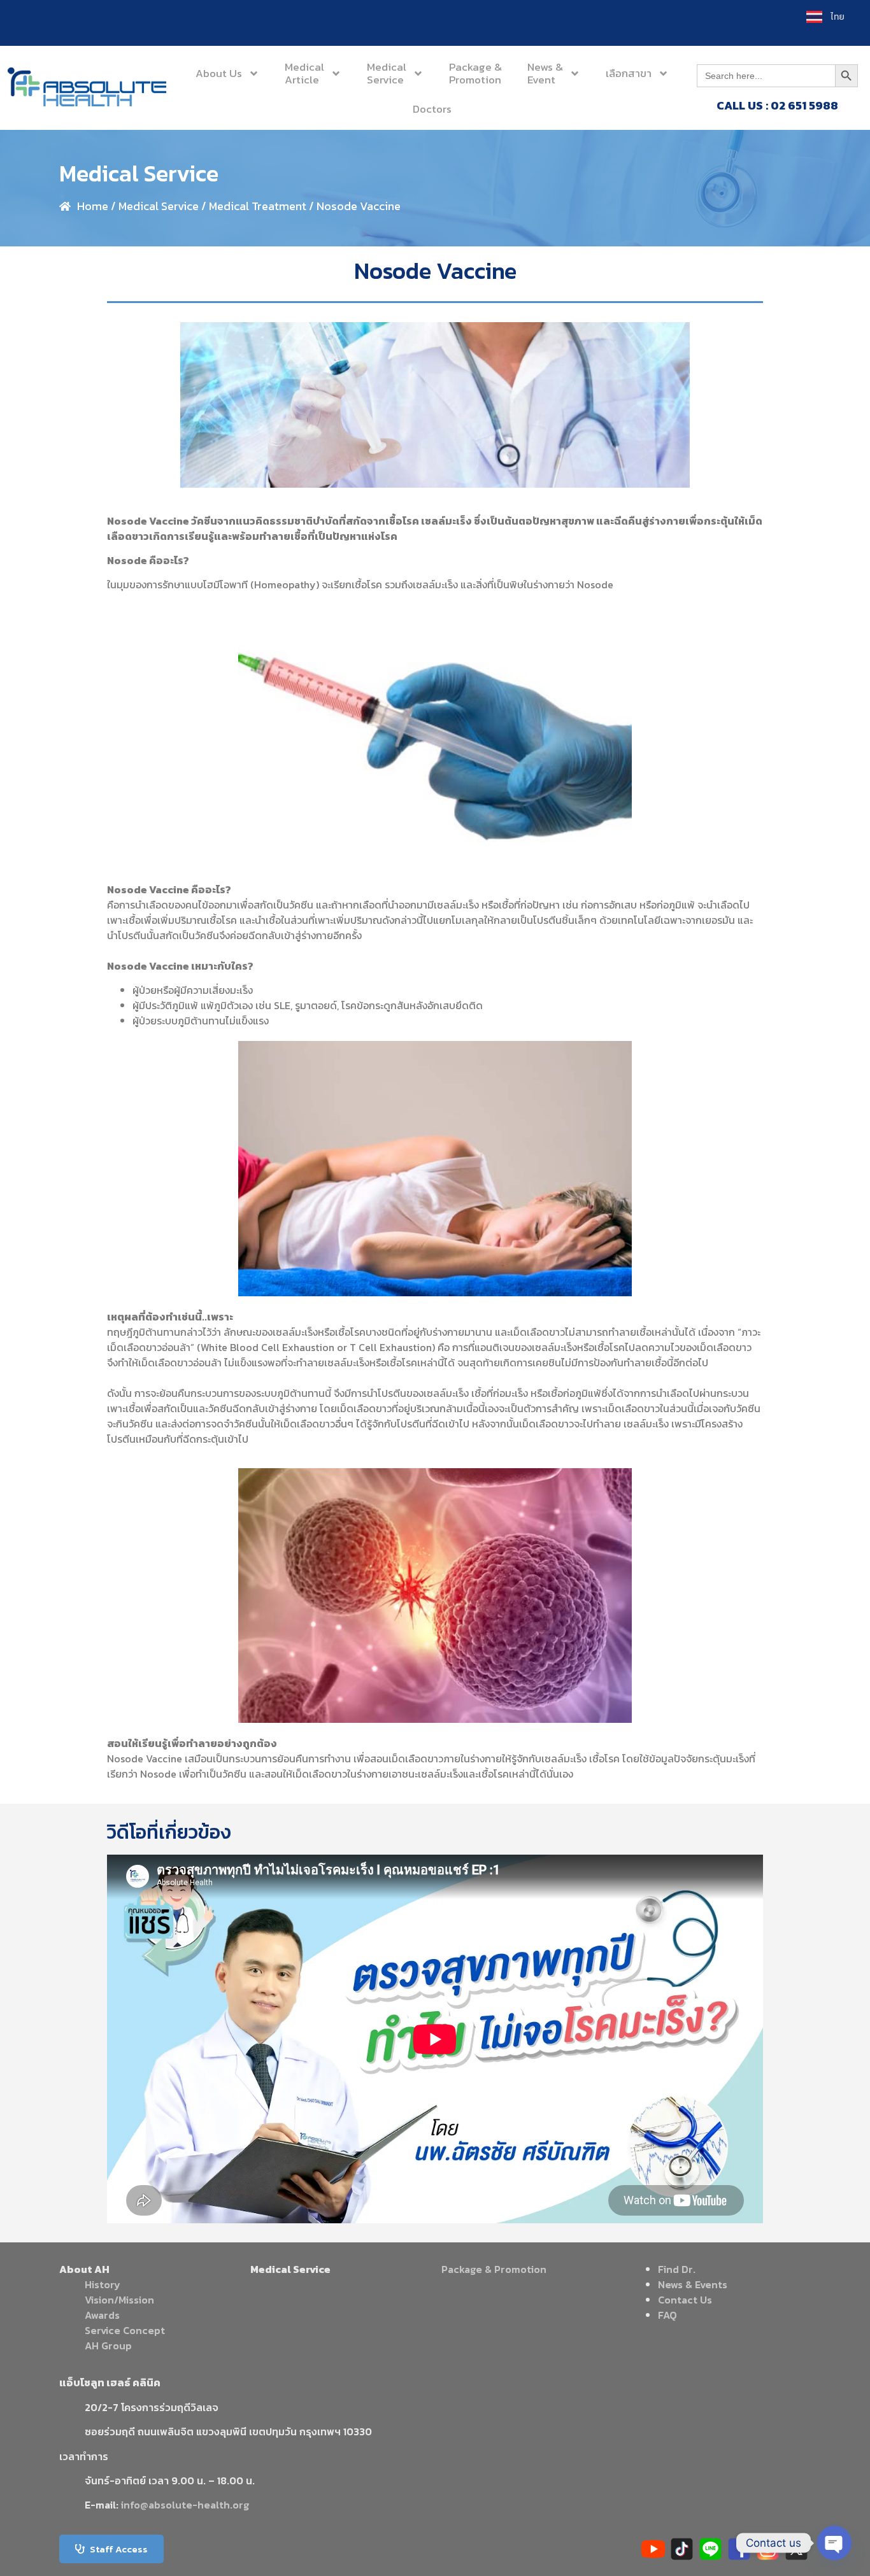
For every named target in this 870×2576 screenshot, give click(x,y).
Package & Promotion (494, 2269)
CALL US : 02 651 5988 (777, 105)
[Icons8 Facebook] (739, 2549)
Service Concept (125, 2330)
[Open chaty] (834, 2543)
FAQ (667, 2315)
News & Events (693, 2284)
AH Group (108, 2346)
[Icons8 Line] (710, 2549)
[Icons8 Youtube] (653, 2549)
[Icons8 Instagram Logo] (768, 2549)
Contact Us (685, 2300)
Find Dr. (677, 2269)
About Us (219, 73)
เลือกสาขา (629, 73)
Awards (102, 2315)
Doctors (432, 109)
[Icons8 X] (796, 2549)
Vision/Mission (119, 2300)
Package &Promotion (475, 73)
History (103, 2284)
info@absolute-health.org (185, 2505)
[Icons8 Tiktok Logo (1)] (682, 2549)
